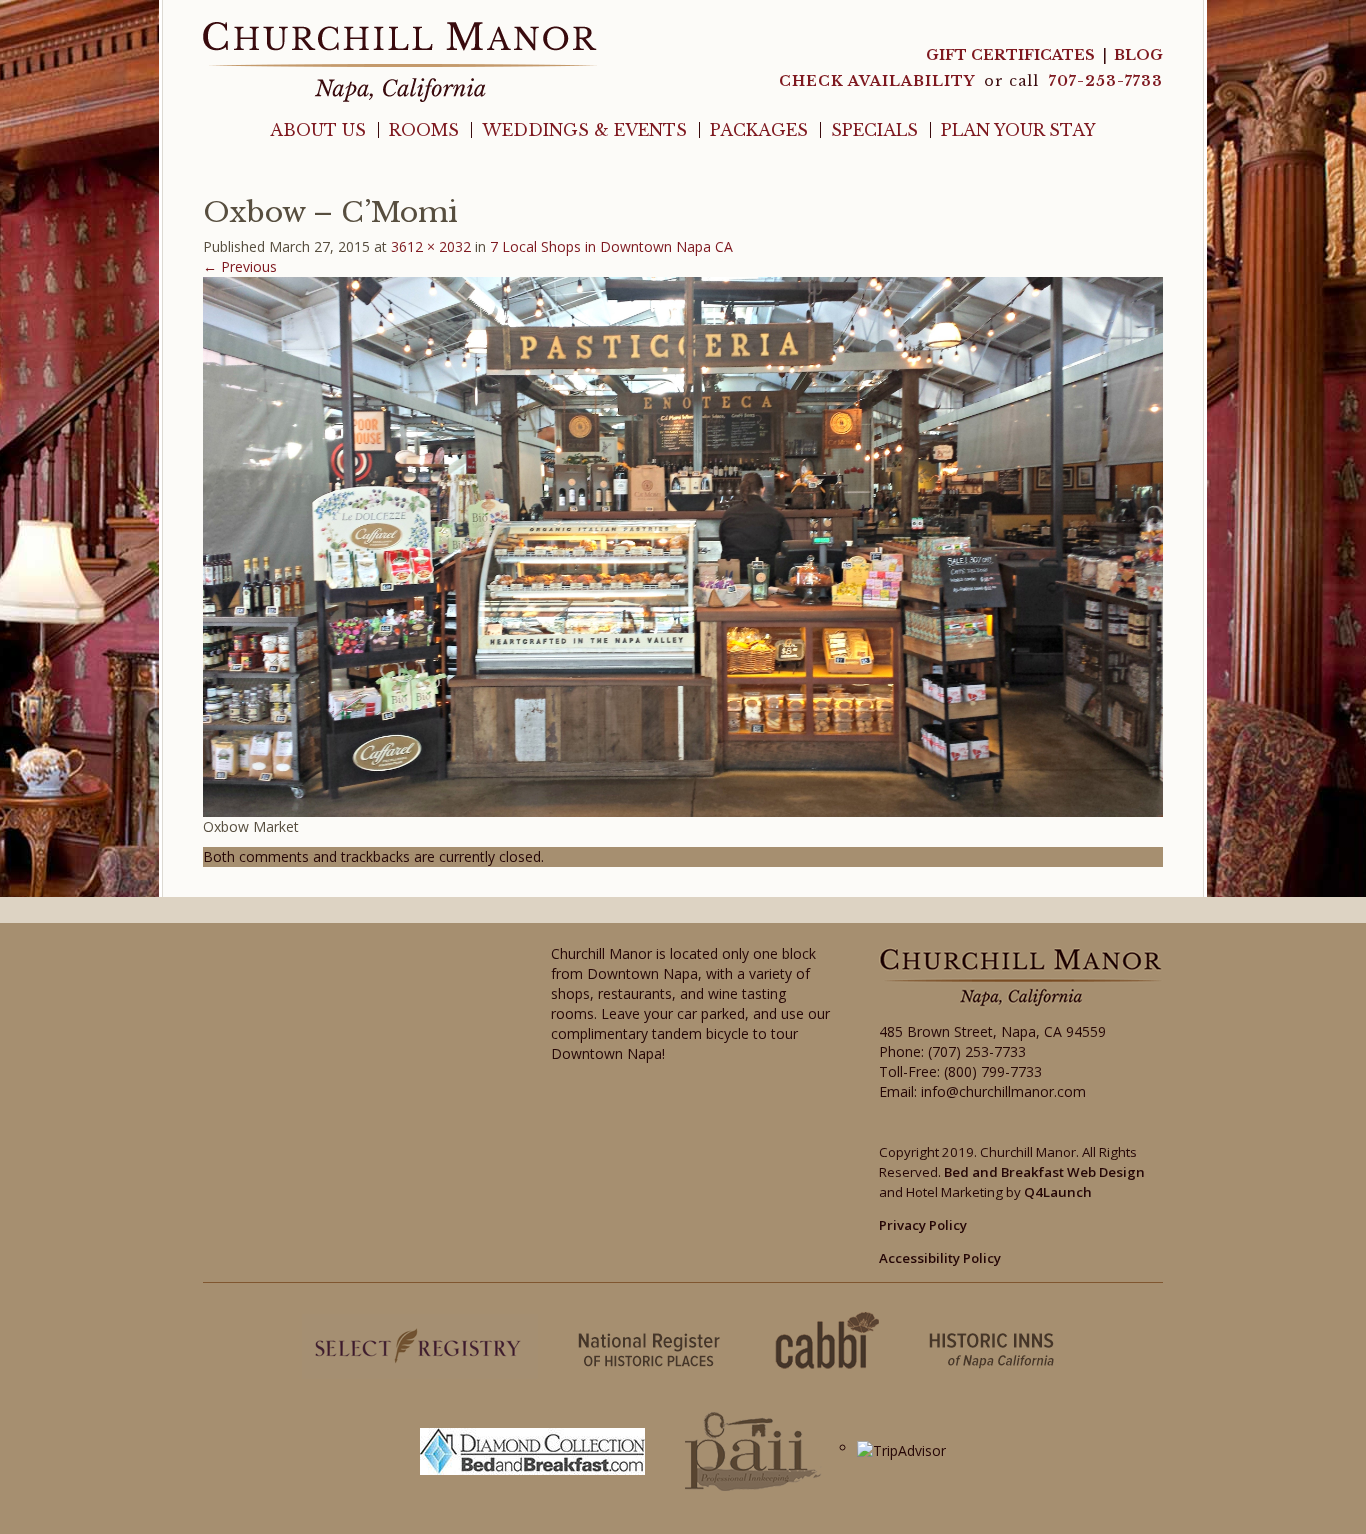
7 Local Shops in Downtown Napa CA (611, 246)
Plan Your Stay (1018, 130)
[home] (400, 60)
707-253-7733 (1106, 81)
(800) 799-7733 (993, 1071)
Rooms (424, 130)
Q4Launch (1058, 1192)
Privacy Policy (923, 1225)
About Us (318, 130)
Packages (759, 130)
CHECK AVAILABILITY (879, 81)
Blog (1138, 55)
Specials (874, 130)
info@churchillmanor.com (1003, 1091)
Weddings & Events (584, 130)
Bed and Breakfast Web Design (1044, 1172)
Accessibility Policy (940, 1258)
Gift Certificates (1010, 55)
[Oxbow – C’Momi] (683, 545)
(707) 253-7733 (977, 1051)
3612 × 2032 (431, 246)
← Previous (240, 266)
